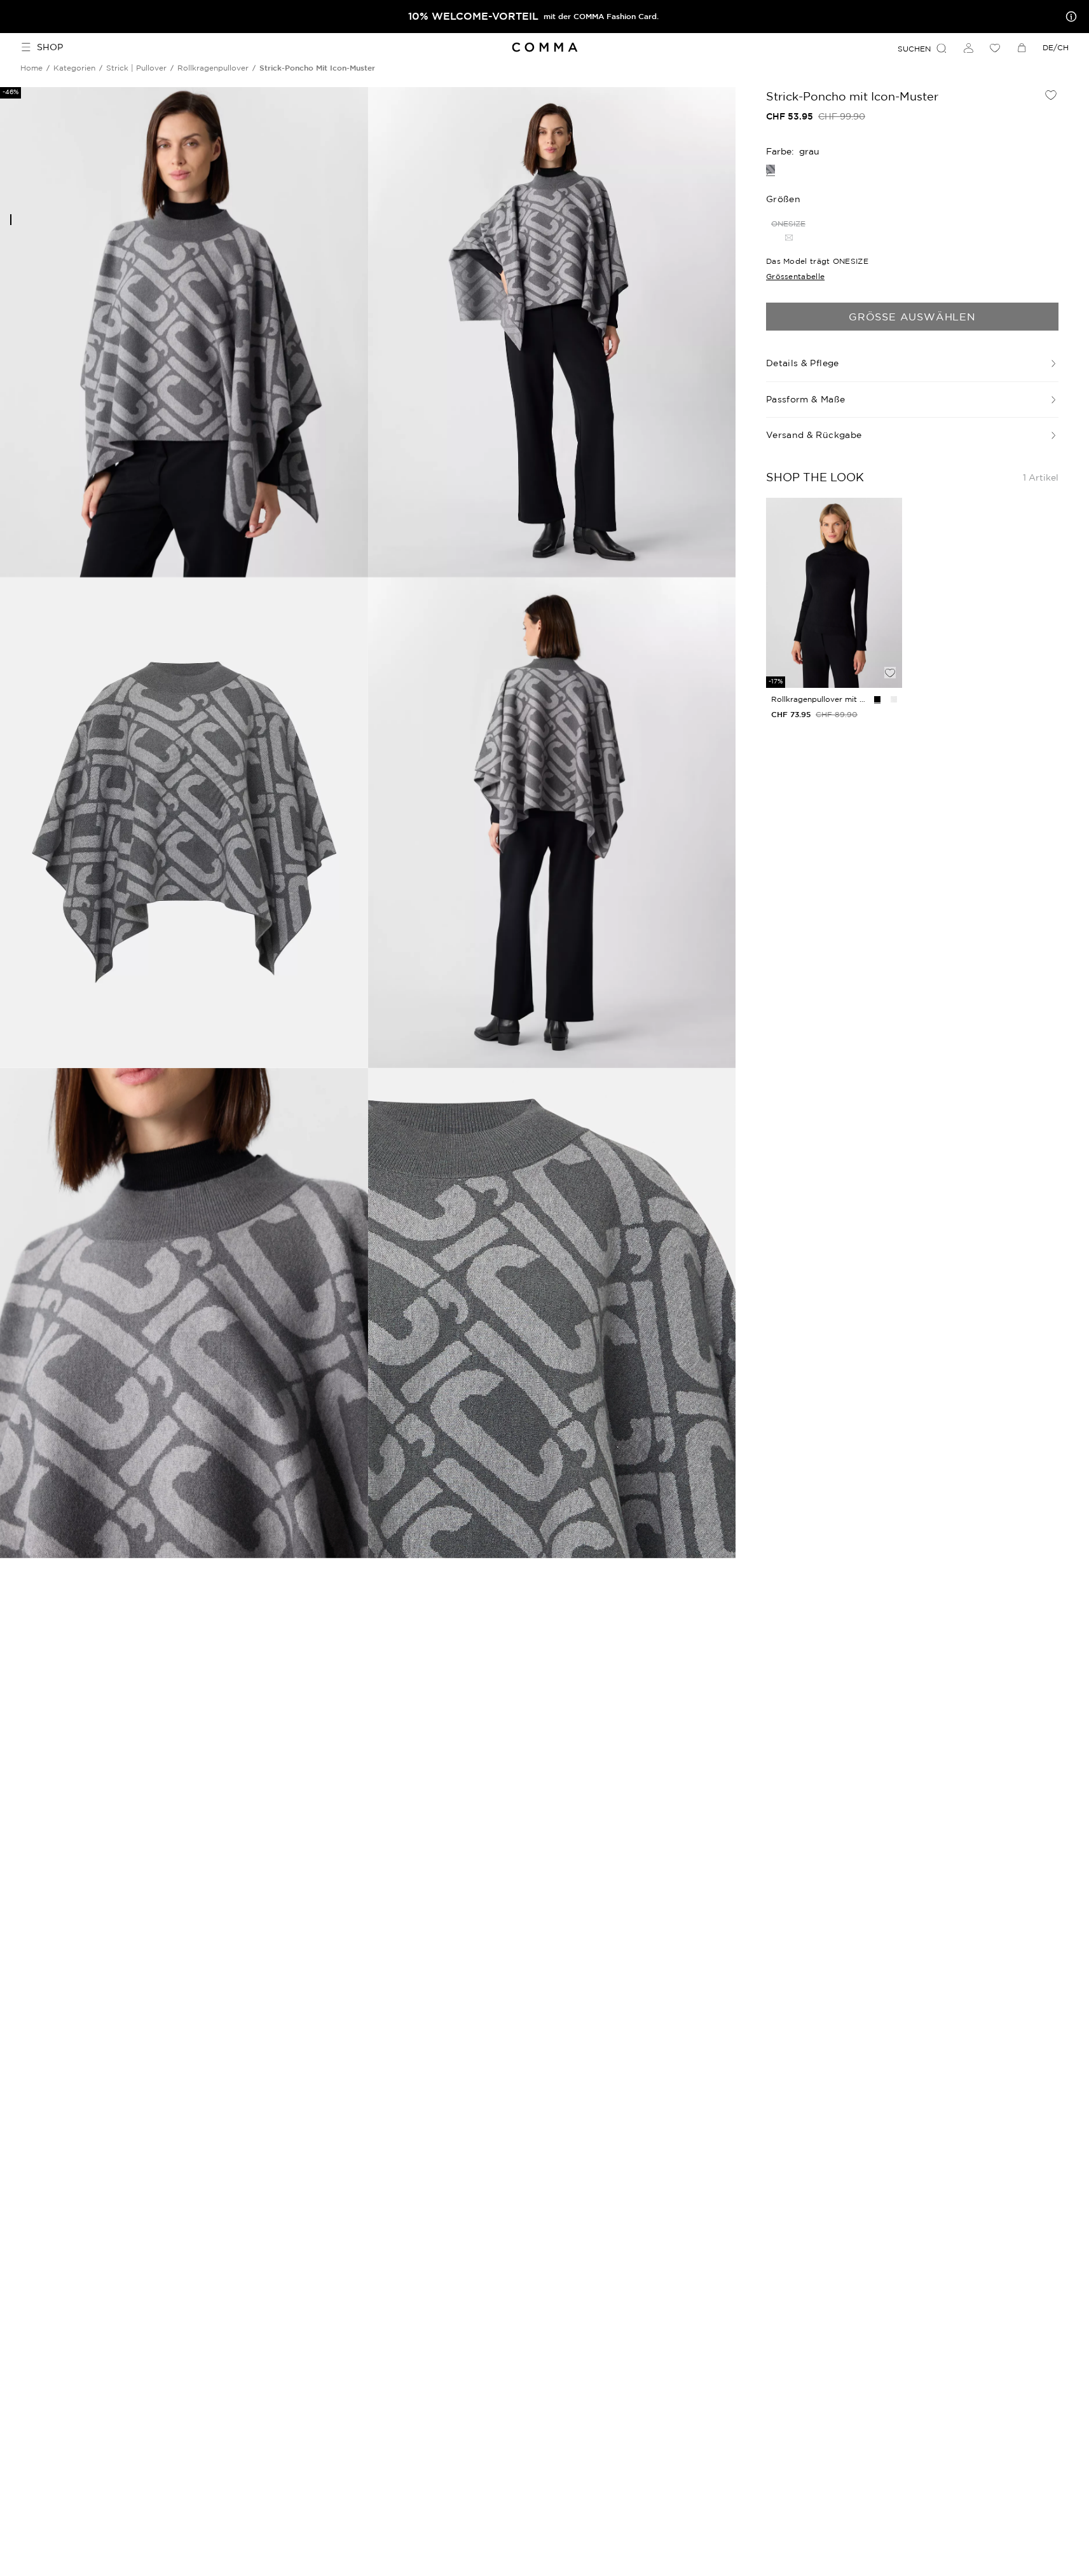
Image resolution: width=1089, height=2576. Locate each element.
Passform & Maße (805, 399)
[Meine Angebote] (1069, 17)
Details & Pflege (803, 363)
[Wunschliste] (995, 48)
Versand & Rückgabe (814, 435)
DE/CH (1056, 47)
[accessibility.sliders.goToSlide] (11, 220)
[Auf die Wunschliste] (1051, 95)
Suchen (914, 49)
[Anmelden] (968, 48)
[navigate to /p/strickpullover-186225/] (834, 593)
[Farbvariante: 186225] (877, 699)
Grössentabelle (795, 276)
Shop (50, 47)
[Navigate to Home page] (544, 47)
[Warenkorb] (1022, 48)
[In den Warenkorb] (890, 651)
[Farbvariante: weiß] (894, 699)
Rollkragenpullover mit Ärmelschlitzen (820, 699)
